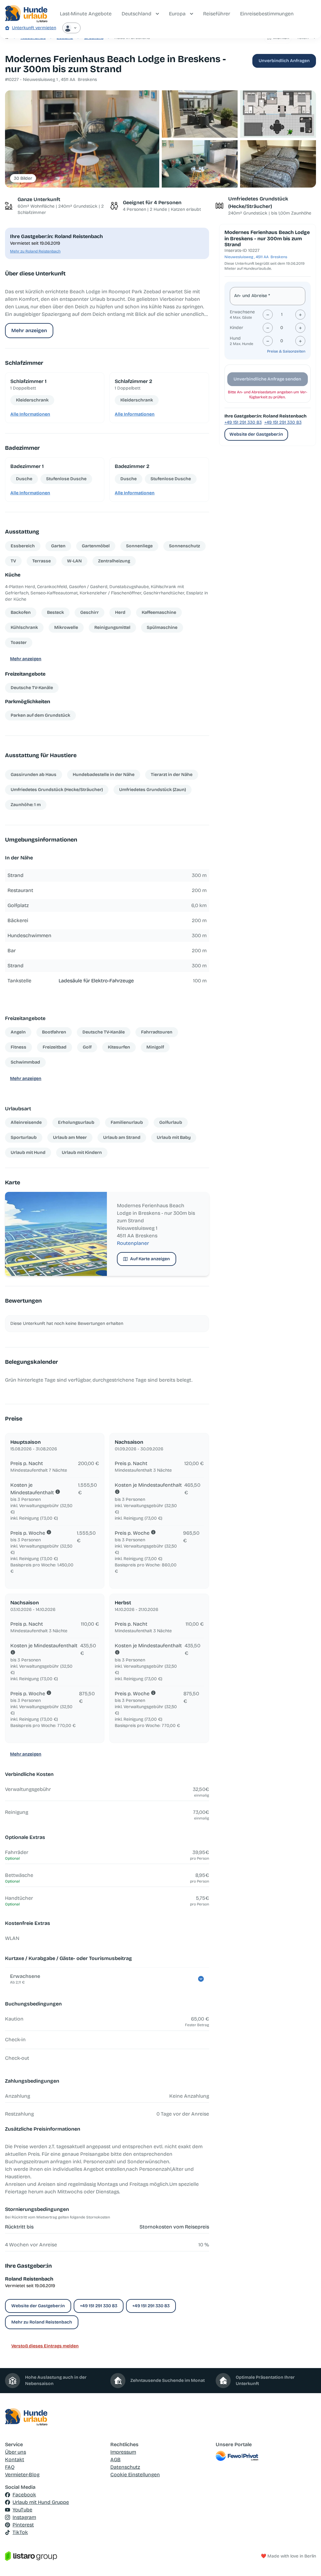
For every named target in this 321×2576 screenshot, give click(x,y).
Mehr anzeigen (29, 330)
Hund (235, 338)
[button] (82, 139)
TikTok (20, 2532)
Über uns (16, 2452)
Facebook (24, 2495)
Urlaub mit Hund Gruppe (41, 2502)
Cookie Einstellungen (135, 2475)
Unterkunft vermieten (34, 28)
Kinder (237, 328)
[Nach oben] (307, 2562)
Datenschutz (125, 2467)
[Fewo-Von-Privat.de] (266, 2456)
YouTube (22, 2510)
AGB (116, 2459)
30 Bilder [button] (23, 178)
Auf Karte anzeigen (150, 1259)
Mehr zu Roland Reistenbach (35, 251)
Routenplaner (133, 1243)
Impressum (123, 2452)
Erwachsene (242, 312)
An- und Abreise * (252, 296)
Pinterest (23, 2525)
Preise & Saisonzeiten (286, 351)
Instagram (24, 2517)
